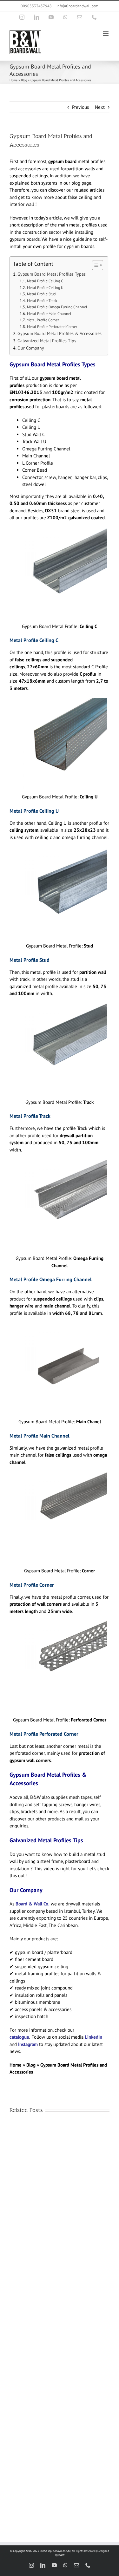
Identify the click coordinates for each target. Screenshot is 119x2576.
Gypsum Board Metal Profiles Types (52, 274)
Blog (24, 80)
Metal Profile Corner (43, 320)
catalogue (19, 2037)
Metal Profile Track (42, 301)
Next (100, 107)
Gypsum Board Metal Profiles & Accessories (60, 333)
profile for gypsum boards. (69, 246)
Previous (80, 107)
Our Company (31, 348)
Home (13, 80)
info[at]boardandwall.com (77, 6)
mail (80, 1819)
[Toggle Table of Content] (94, 265)
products (56, 1819)
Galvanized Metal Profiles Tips (47, 341)
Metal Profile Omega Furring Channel (57, 307)
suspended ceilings (29, 176)
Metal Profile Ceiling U (45, 288)
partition (76, 169)
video (49, 1868)
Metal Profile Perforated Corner (52, 327)
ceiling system (24, 830)
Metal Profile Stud (41, 294)
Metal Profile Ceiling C (45, 281)
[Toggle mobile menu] (106, 34)
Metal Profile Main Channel (49, 314)
